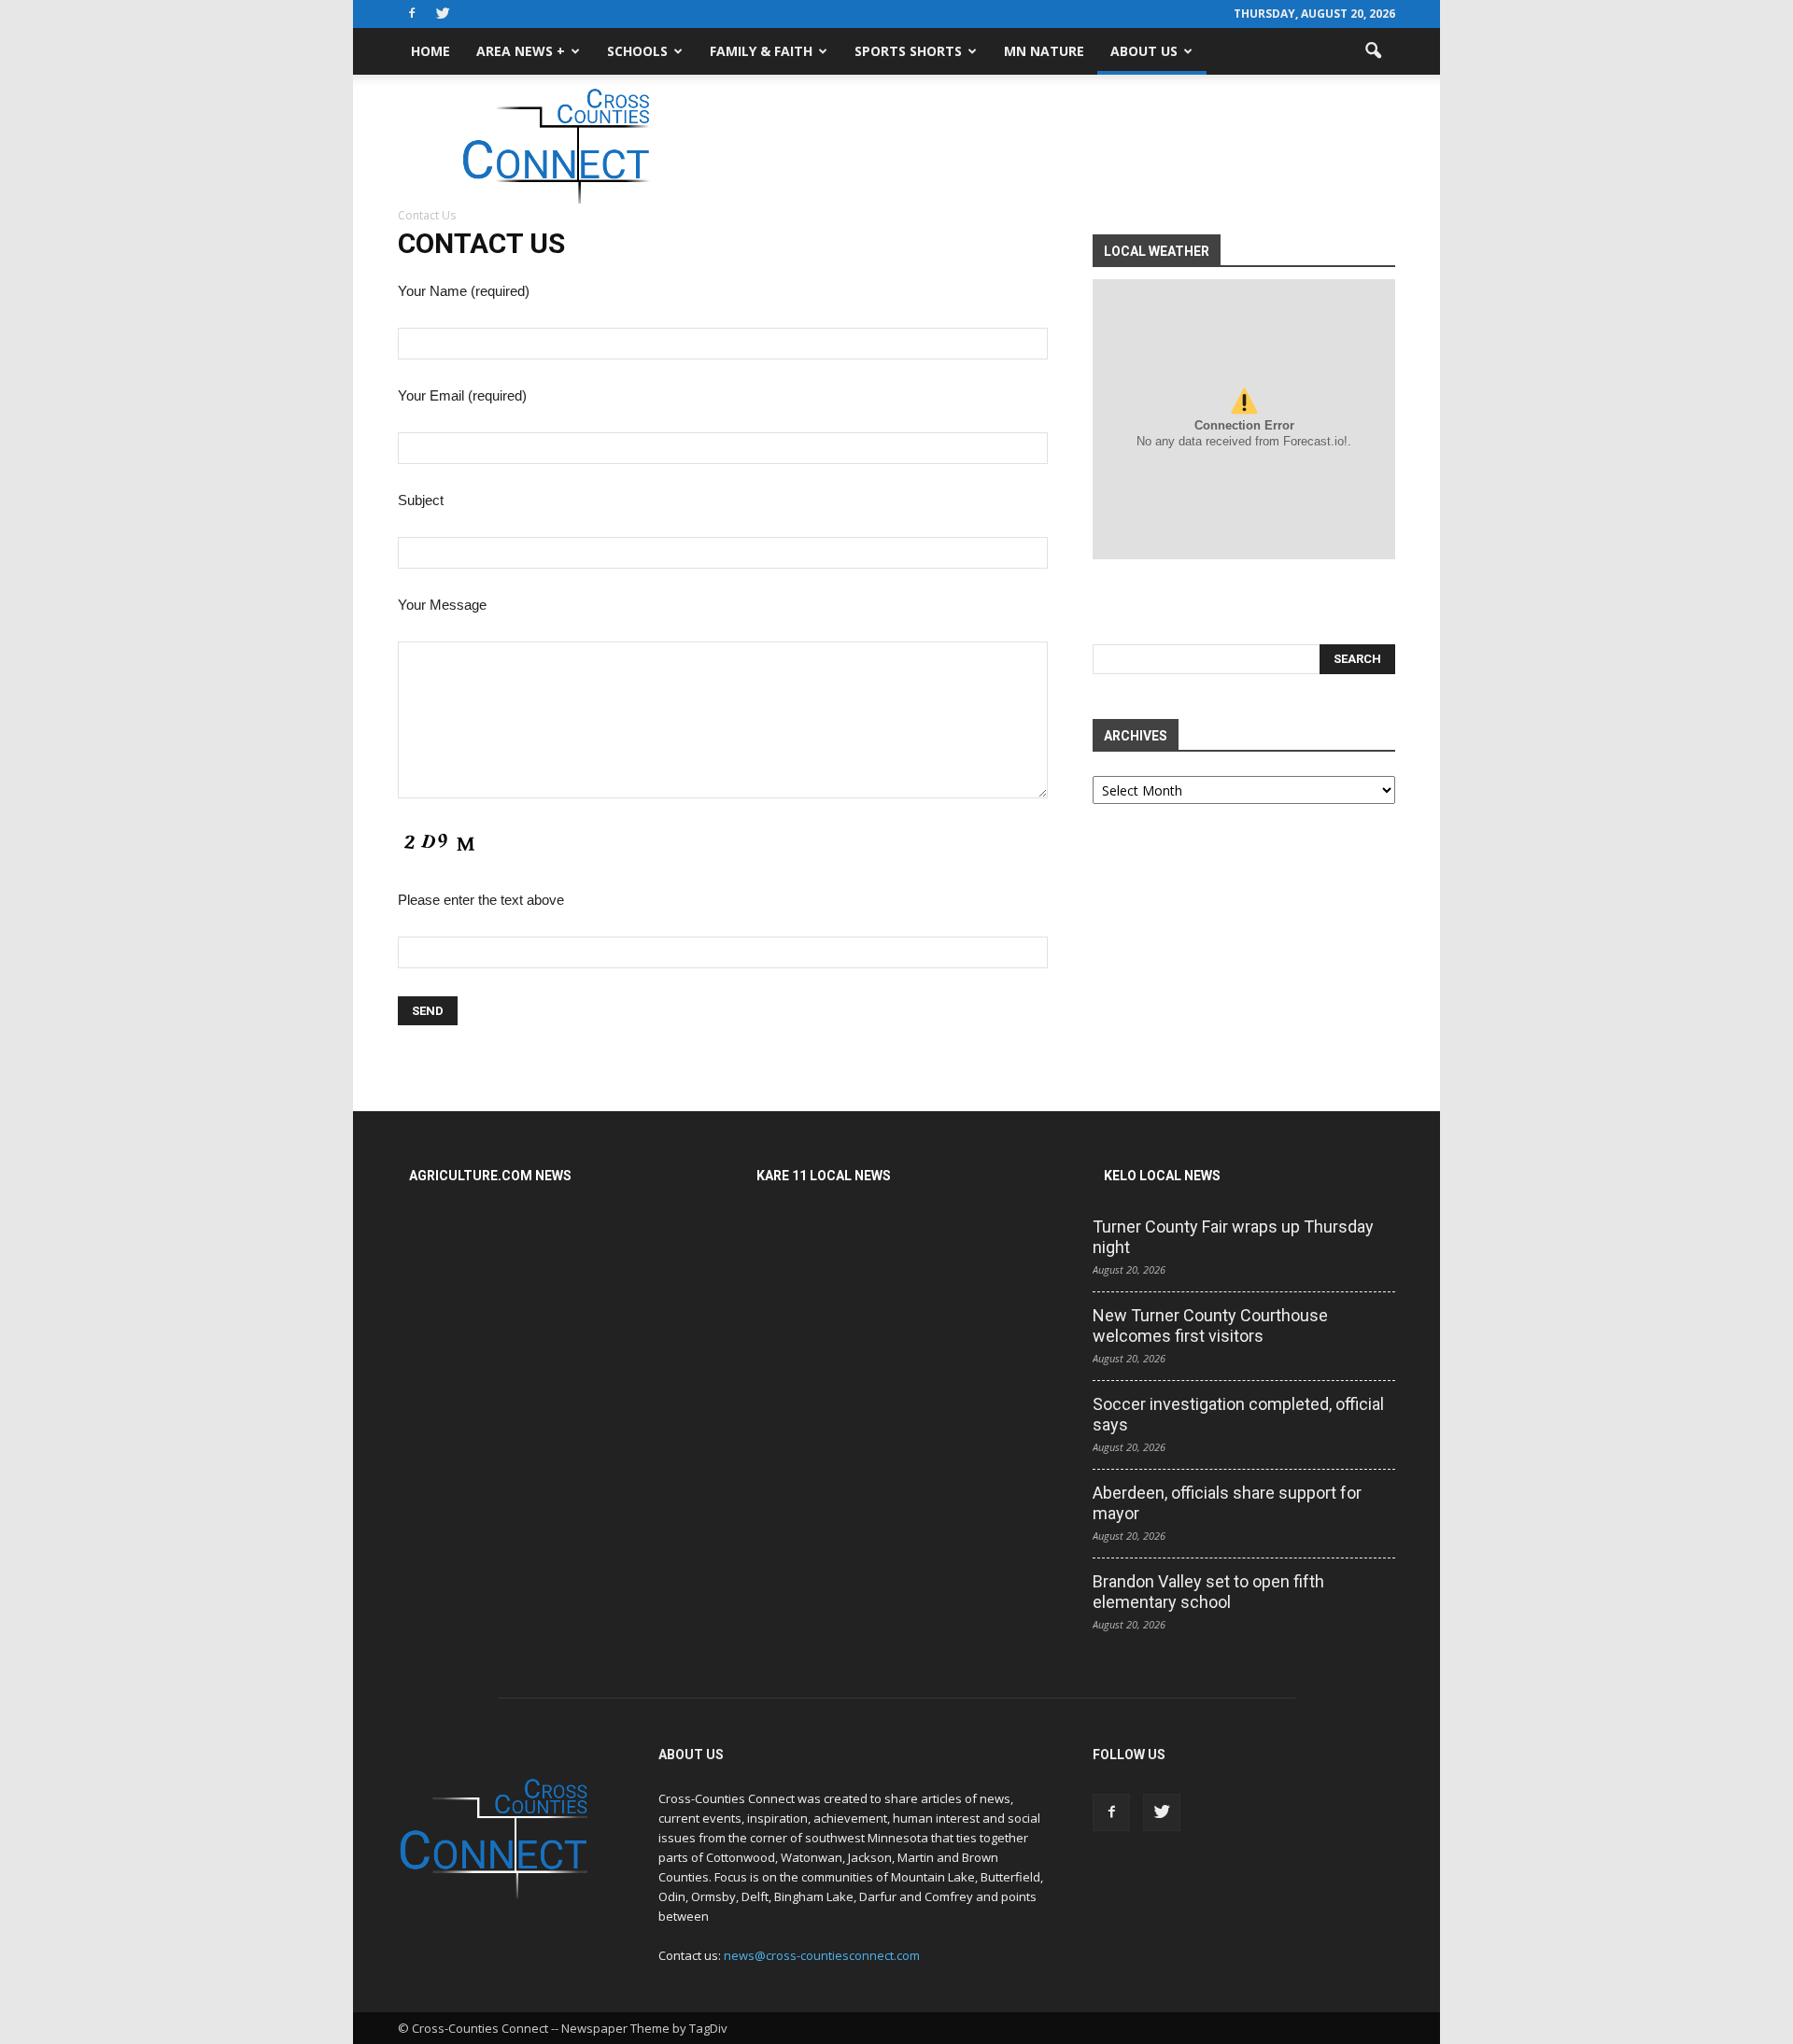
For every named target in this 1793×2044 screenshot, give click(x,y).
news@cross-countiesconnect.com (822, 1955)
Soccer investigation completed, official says (1238, 1414)
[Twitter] (443, 14)
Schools (637, 51)
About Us (1144, 51)
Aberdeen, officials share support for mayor (1227, 1503)
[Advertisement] (1055, 139)
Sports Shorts (908, 51)
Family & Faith (761, 51)
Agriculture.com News (490, 1176)
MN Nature (1044, 51)
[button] (1373, 51)
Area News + (521, 51)
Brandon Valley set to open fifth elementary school (1208, 1592)
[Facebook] (412, 14)
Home (431, 51)
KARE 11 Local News (824, 1176)
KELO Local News (1162, 1176)
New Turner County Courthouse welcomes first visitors (1210, 1325)
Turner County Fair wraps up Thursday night (1233, 1237)
